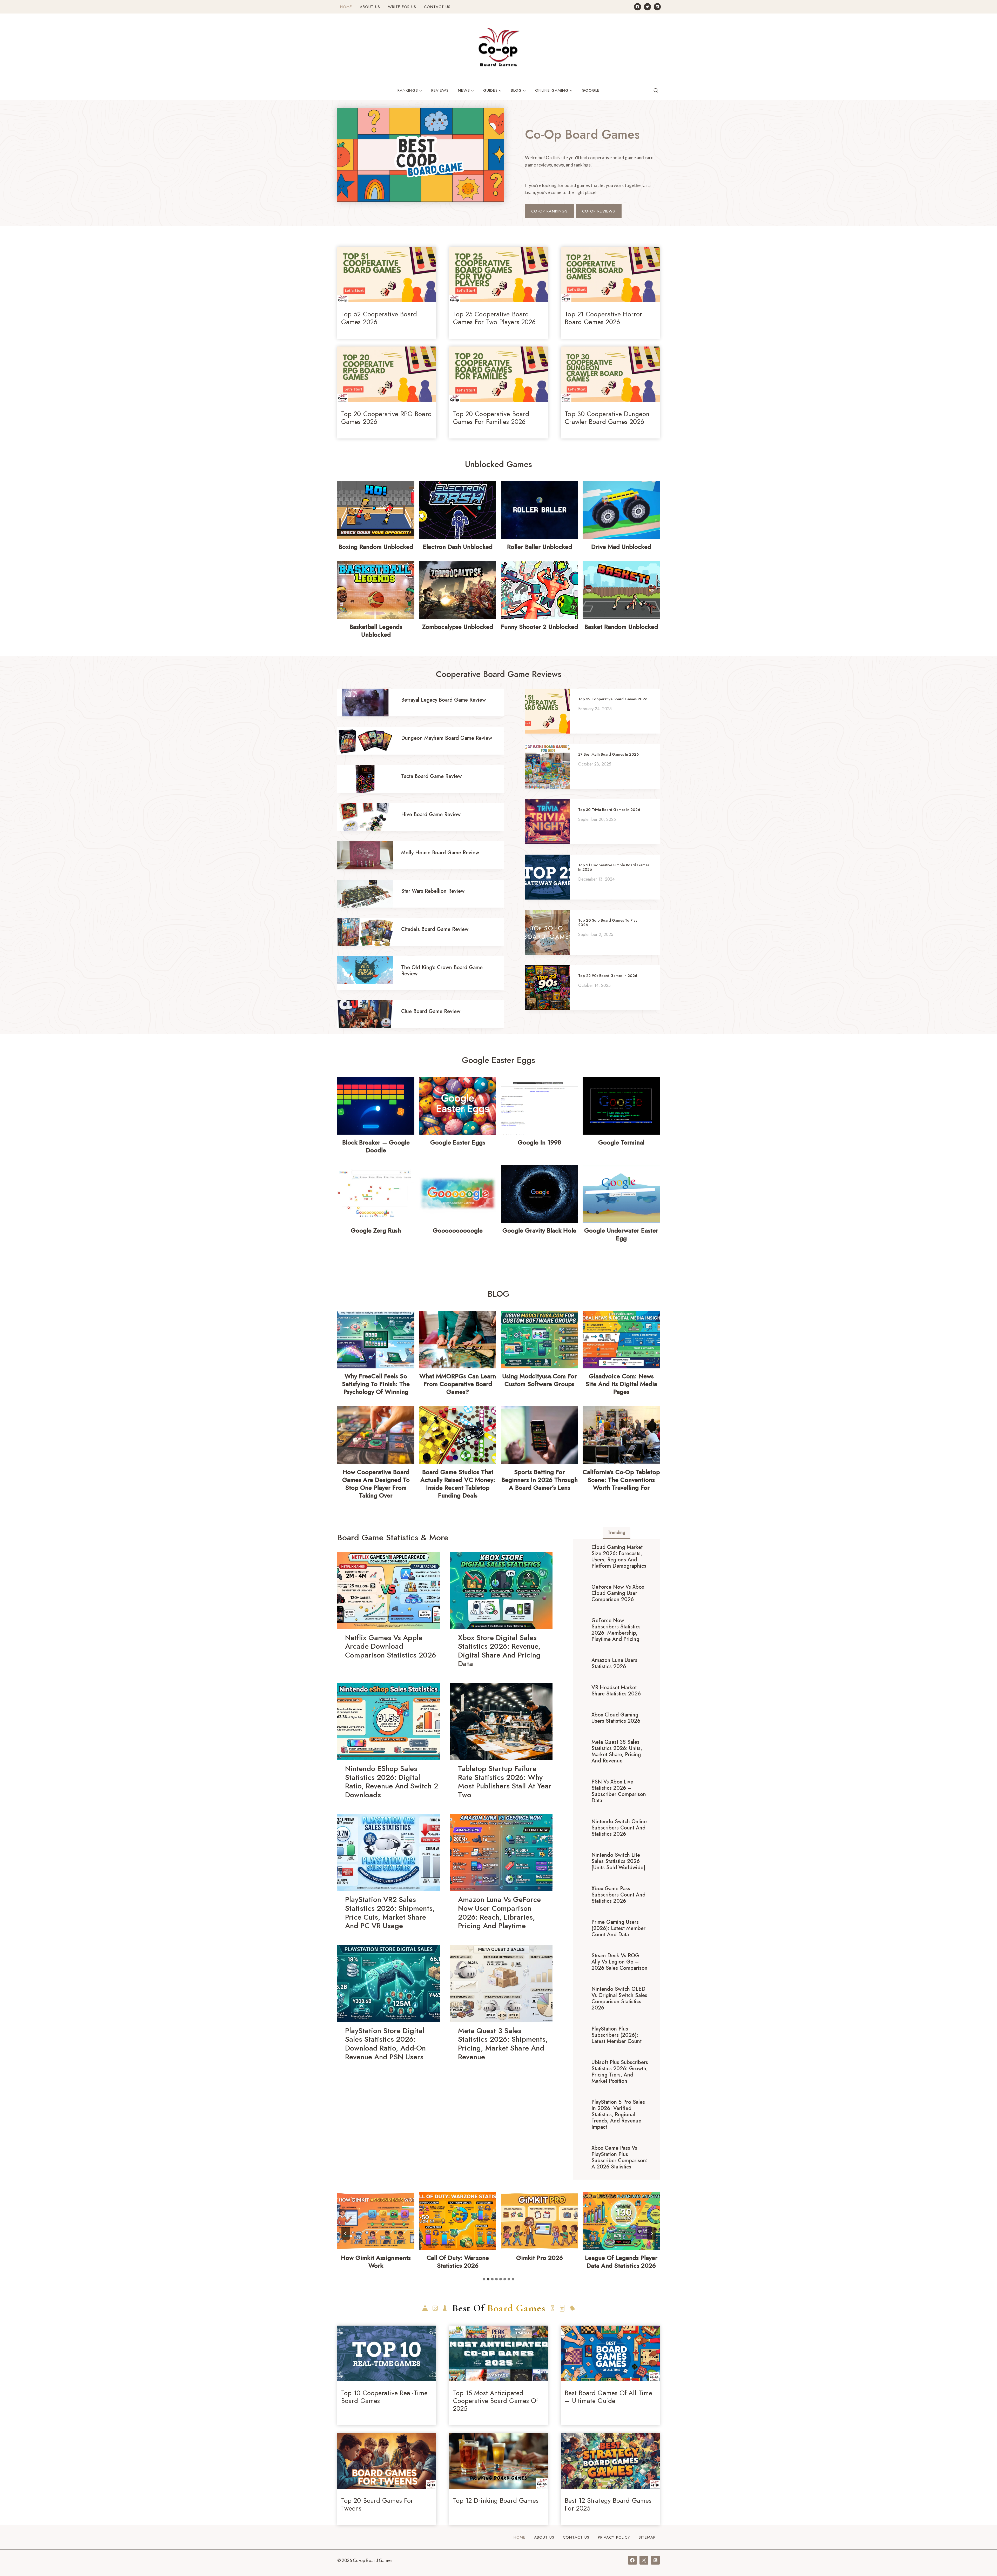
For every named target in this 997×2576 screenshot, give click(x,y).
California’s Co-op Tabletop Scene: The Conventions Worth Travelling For (621, 1480)
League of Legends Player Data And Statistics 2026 (458, 2262)
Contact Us (437, 7)
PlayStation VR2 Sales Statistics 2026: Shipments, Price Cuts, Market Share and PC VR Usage (390, 1913)
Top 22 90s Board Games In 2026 (608, 976)
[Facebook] (638, 7)
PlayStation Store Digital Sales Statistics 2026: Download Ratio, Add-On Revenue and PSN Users (385, 2044)
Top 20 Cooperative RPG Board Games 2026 (386, 418)
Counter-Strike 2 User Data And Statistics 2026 (539, 2262)
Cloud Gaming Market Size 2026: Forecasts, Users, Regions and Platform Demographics (619, 1557)
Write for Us (402, 7)
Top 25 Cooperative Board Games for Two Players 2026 (494, 318)
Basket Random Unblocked (621, 627)
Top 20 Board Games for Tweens (377, 2504)
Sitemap (647, 2537)
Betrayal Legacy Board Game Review (443, 700)
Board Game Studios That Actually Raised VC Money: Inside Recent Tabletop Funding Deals (458, 1484)
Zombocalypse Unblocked (458, 627)
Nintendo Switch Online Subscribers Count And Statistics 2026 (619, 1828)
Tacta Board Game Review (431, 776)
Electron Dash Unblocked (458, 547)
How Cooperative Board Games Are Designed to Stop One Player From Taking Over (376, 1484)
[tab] (617, 1533)
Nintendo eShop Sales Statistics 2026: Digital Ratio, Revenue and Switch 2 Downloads (392, 1782)
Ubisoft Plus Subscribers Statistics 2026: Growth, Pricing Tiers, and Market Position (620, 2072)
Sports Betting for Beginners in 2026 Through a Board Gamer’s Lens (540, 1480)
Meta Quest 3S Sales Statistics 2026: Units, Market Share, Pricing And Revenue (617, 1751)
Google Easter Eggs (458, 1142)
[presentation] (387, 275)
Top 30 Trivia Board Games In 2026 (609, 810)
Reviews (440, 90)
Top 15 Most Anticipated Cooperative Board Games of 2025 (496, 2401)
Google (591, 90)
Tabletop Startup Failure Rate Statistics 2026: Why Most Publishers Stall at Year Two (505, 1782)
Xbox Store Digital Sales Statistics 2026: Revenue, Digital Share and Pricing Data (499, 1651)
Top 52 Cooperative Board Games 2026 (379, 318)
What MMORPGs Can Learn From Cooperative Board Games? (458, 1384)
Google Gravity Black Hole (539, 1230)
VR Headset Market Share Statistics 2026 (616, 1691)
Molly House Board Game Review (440, 853)
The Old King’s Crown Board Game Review (442, 971)
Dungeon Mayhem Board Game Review (447, 738)
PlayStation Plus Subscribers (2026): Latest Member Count (617, 2035)
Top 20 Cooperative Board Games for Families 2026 (491, 418)
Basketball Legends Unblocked (376, 631)
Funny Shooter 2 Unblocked (539, 627)
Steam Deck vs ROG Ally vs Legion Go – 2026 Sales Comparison (619, 1962)
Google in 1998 (539, 1142)
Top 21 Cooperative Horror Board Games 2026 (603, 318)
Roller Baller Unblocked (540, 547)
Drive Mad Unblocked (621, 547)
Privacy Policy (614, 2537)
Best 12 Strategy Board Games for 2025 (608, 2504)
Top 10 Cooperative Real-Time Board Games (384, 2397)
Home (346, 7)
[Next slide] (651, 2233)
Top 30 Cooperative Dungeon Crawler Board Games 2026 (607, 418)
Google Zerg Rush (376, 1230)
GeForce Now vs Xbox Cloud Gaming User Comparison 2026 (618, 1593)
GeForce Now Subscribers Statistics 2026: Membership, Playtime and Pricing (616, 1630)
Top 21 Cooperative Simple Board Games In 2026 (614, 867)
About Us (370, 7)
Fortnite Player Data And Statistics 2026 (621, 2262)
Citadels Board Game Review (435, 929)
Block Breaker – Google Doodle (376, 1146)
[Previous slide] (346, 2233)
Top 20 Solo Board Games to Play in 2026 (610, 923)
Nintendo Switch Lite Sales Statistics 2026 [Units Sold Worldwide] (618, 1861)
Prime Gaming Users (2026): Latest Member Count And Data (618, 1928)
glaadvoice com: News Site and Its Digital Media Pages (621, 1384)
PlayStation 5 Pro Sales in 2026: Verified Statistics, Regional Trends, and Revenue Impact (618, 2115)
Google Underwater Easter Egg (621, 1234)
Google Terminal (621, 1142)
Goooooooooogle (458, 1230)
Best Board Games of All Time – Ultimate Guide (608, 2397)
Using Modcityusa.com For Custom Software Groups (539, 1380)
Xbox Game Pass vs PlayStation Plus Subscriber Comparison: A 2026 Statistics (619, 2157)
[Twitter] (647, 7)
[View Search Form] (656, 91)
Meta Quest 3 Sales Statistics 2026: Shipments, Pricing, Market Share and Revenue (503, 2044)
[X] (644, 2560)
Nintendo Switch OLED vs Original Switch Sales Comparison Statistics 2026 (619, 1998)
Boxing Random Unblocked (376, 547)
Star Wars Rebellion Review (433, 891)
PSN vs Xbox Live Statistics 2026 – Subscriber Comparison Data (619, 1791)
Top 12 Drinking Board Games (496, 2500)
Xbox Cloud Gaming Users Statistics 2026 (616, 1718)
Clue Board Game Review (431, 1011)
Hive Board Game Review (431, 814)
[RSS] (657, 7)
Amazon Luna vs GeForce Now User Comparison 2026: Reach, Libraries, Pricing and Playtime (499, 1913)
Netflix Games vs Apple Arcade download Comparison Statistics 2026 (391, 1646)
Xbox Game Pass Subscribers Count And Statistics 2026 (618, 1895)
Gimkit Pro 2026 (376, 2258)
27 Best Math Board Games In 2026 (608, 754)
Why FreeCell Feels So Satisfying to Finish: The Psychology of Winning (376, 1384)
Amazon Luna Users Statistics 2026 (614, 1663)
